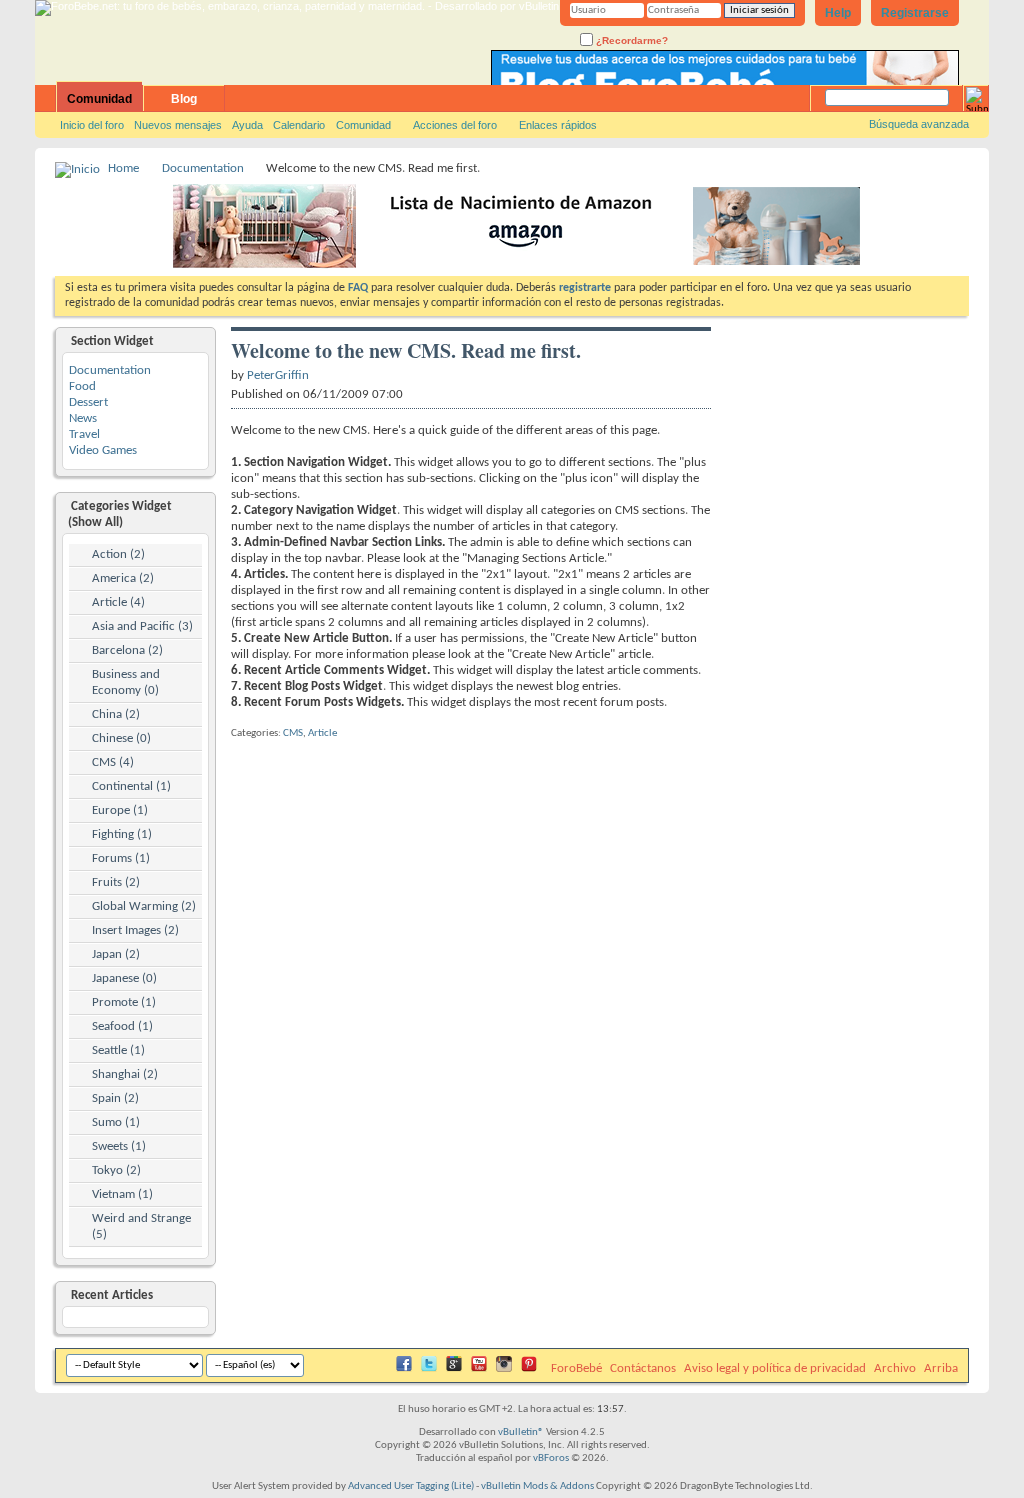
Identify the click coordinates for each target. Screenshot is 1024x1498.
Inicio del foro (92, 125)
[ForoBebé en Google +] (454, 1368)
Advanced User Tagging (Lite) (411, 1486)
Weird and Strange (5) (141, 1226)
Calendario (299, 125)
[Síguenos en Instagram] (504, 1368)
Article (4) (118, 602)
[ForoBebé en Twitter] (429, 1368)
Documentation (203, 168)
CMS (293, 733)
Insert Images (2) (135, 930)
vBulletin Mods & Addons (537, 1486)
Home (123, 168)
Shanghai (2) (125, 1074)
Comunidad (99, 99)
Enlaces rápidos (558, 125)
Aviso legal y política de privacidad (775, 1368)
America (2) (123, 578)
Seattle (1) (118, 1050)
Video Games (103, 450)
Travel (84, 434)
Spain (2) (115, 1098)
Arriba (941, 1368)
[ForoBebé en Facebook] (404, 1368)
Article (322, 733)
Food (82, 386)
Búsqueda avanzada (919, 124)
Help (838, 13)
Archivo (895, 1368)
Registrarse (915, 13)
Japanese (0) (124, 978)
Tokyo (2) (116, 1170)
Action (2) (118, 554)
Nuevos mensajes (178, 125)
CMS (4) (113, 762)
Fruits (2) (116, 882)
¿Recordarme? (630, 40)
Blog (184, 99)
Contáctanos (643, 1368)
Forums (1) (121, 858)
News (83, 418)
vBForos (551, 1458)
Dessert (88, 402)
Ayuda (247, 125)
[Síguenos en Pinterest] (529, 1368)
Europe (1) (120, 810)
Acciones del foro (455, 125)
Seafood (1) (122, 1026)
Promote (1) (124, 1002)
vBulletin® (521, 1432)
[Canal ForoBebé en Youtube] (479, 1368)
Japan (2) (116, 954)
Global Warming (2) (144, 906)
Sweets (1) (119, 1146)
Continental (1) (131, 786)
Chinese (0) (121, 738)
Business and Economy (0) (126, 682)
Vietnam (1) (122, 1194)
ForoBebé (576, 1368)
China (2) (116, 714)
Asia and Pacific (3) (142, 626)
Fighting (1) (122, 834)
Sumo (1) (116, 1122)
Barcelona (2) (127, 650)
